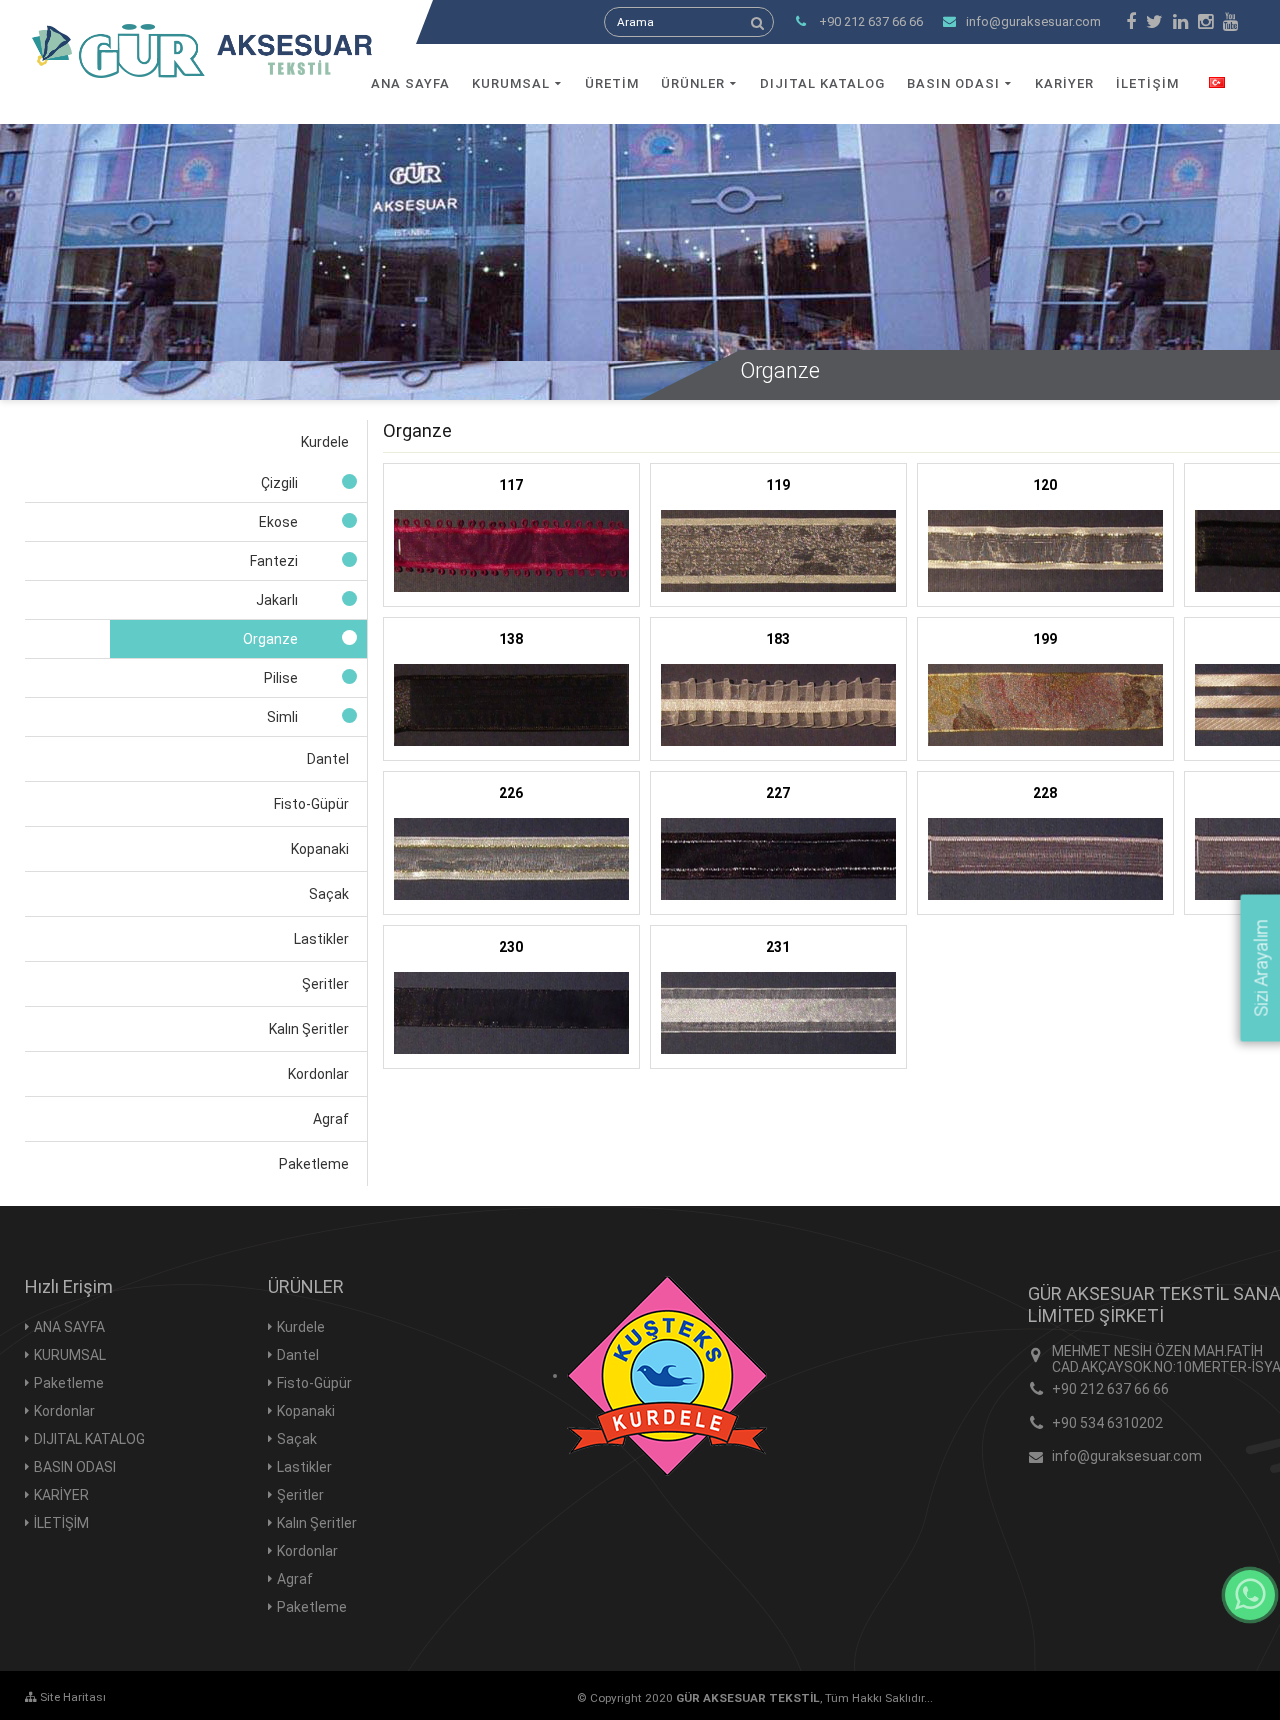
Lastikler (304, 1467)
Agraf (295, 1579)
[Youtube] (1230, 22)
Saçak (297, 1439)
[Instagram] (1205, 22)
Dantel (298, 1355)
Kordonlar (64, 1411)
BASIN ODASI (953, 83)
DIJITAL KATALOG (822, 83)
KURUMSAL (511, 83)
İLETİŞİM (1147, 83)
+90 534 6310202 (1107, 1423)
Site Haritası (71, 1697)
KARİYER (1064, 83)
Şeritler (300, 1495)
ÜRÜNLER (693, 83)
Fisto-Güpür (314, 1383)
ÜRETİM (612, 83)
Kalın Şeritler (317, 1523)
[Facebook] (1131, 22)
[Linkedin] (1180, 22)
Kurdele (301, 1327)
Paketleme (69, 1383)
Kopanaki (306, 1411)
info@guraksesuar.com (1033, 21)
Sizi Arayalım (1261, 968)
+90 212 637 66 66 (1110, 1389)
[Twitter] (1154, 22)
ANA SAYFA (410, 83)
